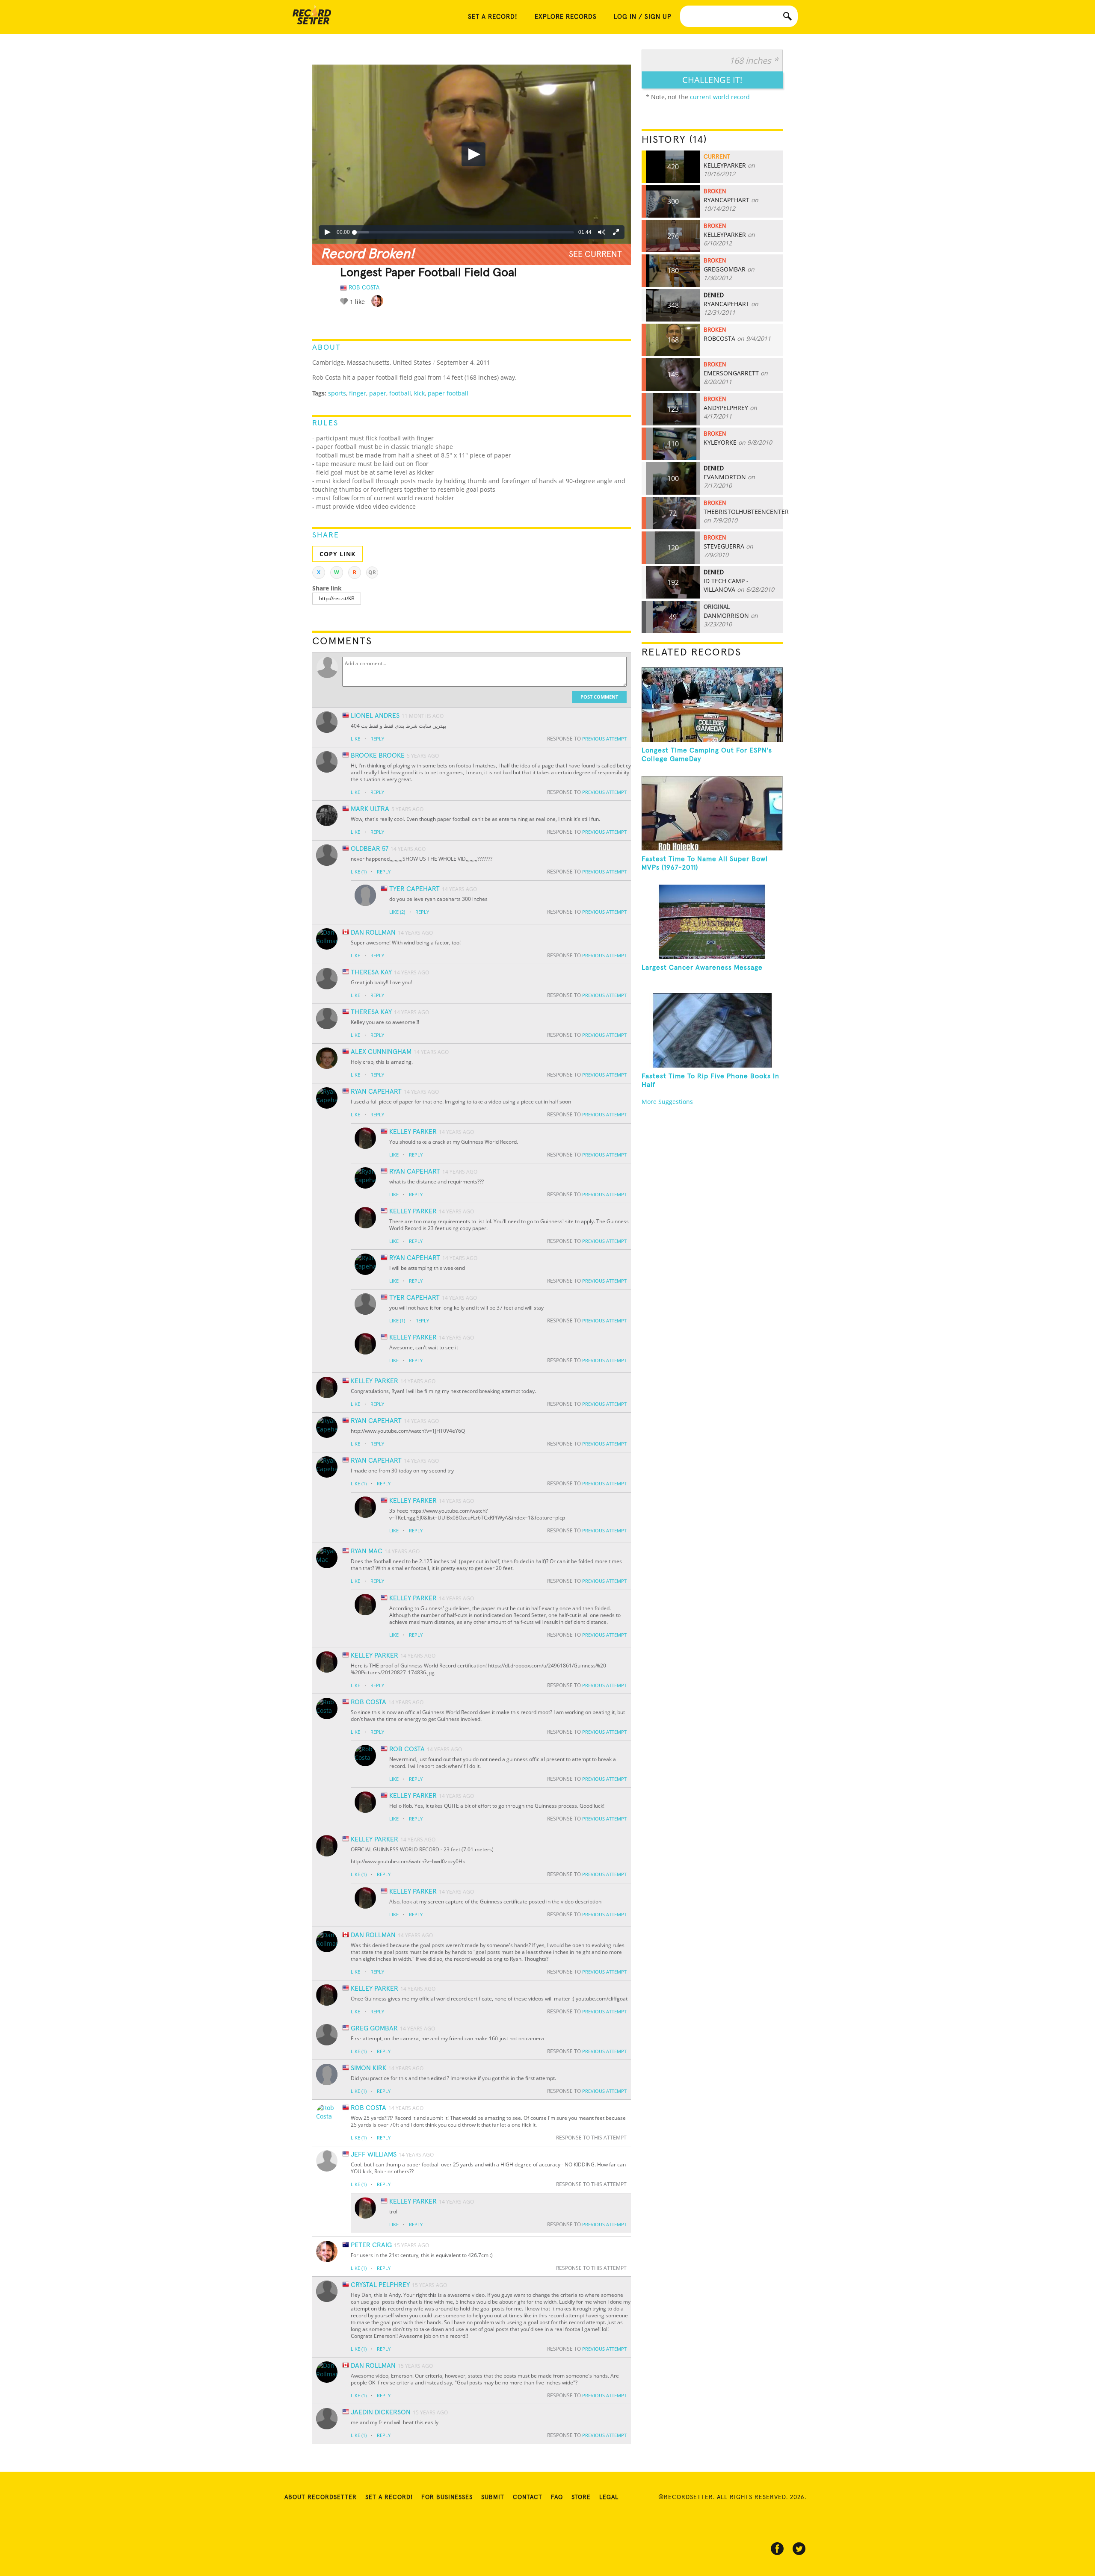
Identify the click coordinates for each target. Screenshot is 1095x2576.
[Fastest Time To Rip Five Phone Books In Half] (712, 1030)
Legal (609, 2497)
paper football (448, 393)
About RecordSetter (321, 2497)
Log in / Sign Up (643, 17)
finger (358, 393)
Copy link (337, 554)
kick (419, 393)
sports (337, 393)
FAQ (557, 2497)
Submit (493, 2497)
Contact (528, 2497)
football (400, 393)
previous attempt (604, 739)
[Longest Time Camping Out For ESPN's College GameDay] (712, 705)
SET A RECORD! (493, 17)
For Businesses (447, 2497)
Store (581, 2497)
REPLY (377, 739)
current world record (720, 97)
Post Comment (599, 697)
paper (378, 393)
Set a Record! (389, 2497)
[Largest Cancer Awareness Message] (712, 922)
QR (372, 572)
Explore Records (566, 17)
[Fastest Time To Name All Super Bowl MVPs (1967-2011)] (712, 813)
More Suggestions (667, 1102)
